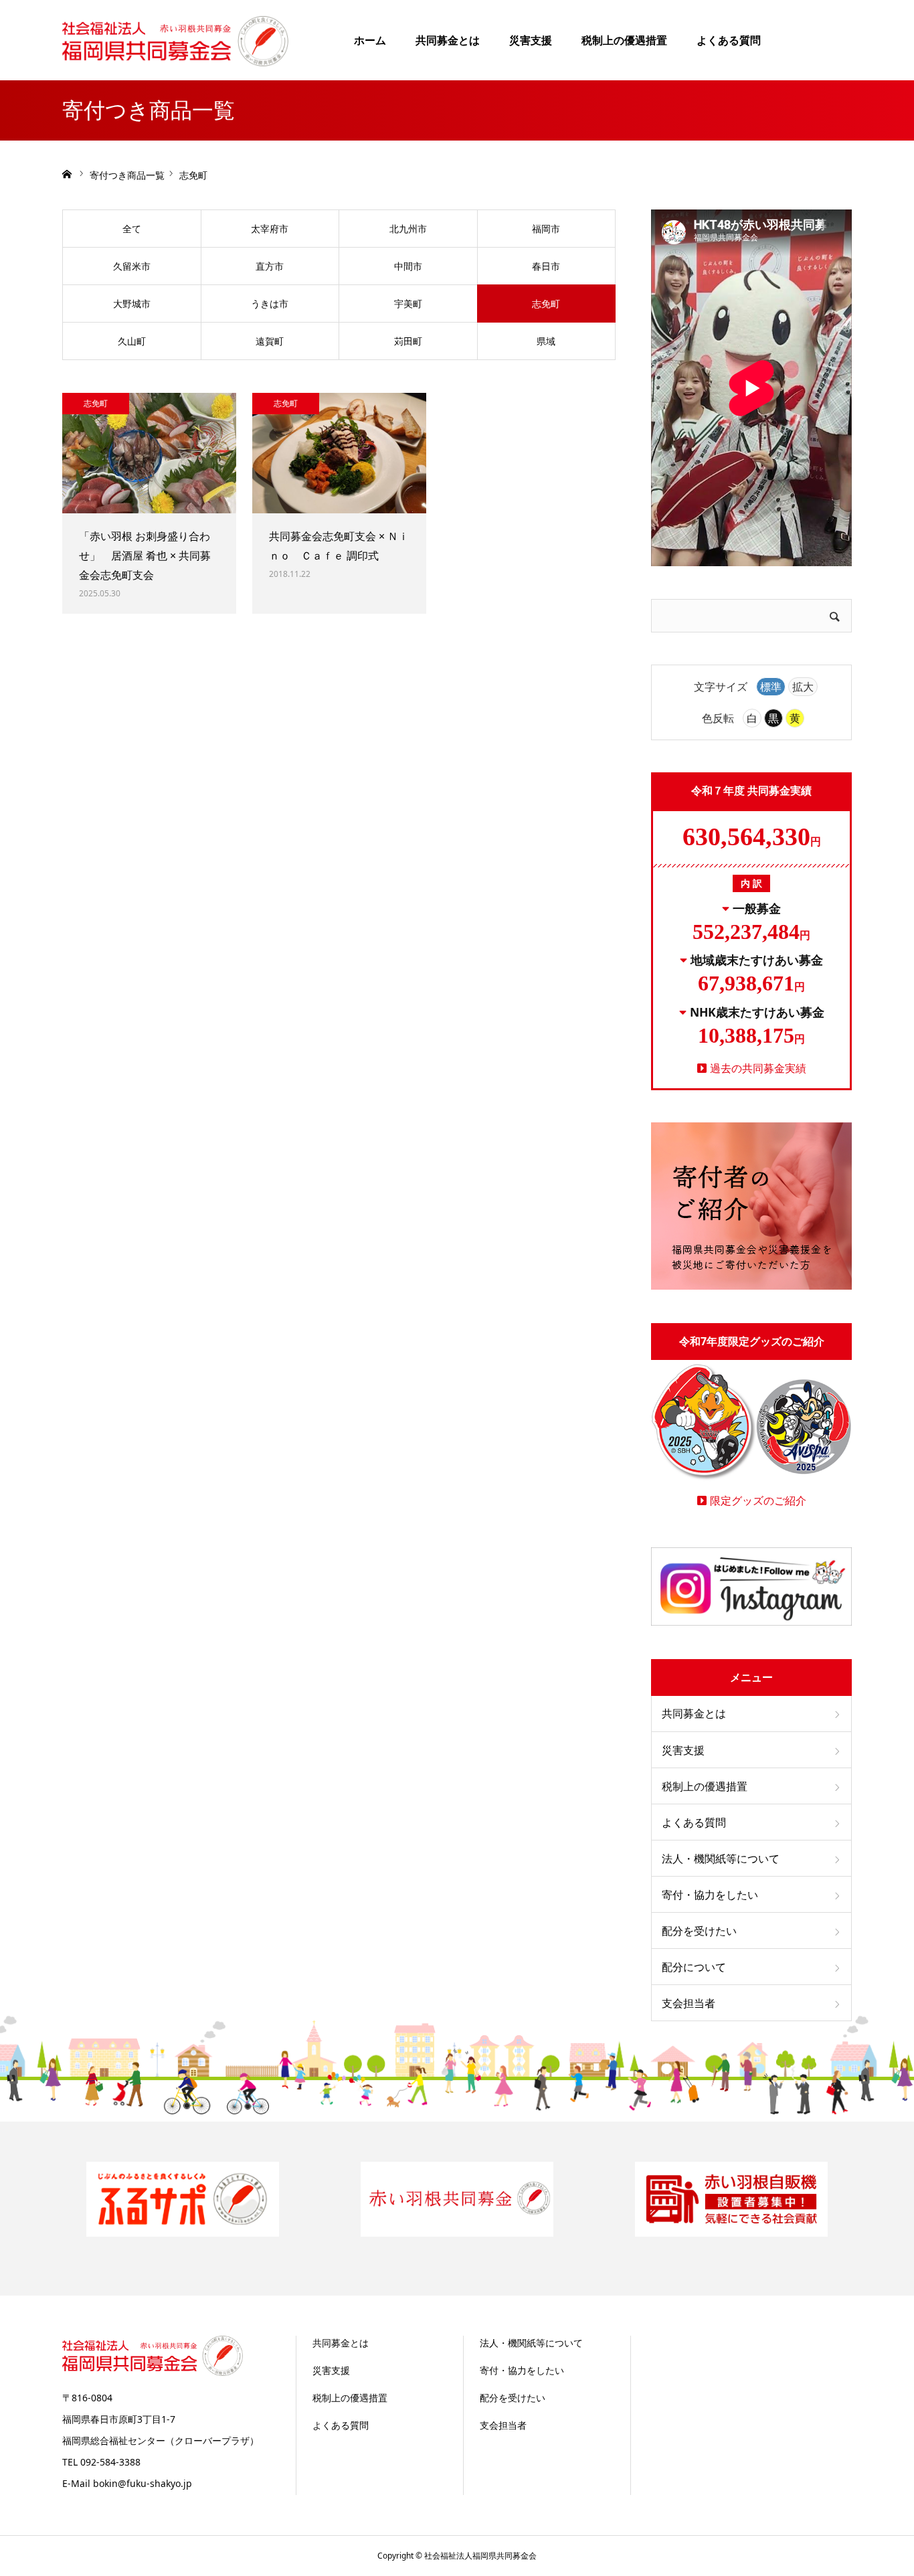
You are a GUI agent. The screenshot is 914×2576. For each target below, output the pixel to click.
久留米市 (132, 266)
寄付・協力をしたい (710, 1895)
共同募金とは (448, 40)
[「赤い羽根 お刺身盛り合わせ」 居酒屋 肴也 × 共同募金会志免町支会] (149, 453)
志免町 (546, 304)
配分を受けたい (699, 1931)
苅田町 (408, 341)
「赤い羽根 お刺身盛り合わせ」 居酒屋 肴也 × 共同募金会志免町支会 (145, 555)
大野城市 (132, 304)
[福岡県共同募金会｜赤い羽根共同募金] (175, 40)
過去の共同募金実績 (758, 1068)
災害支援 (531, 40)
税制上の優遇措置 (624, 40)
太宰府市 (270, 229)
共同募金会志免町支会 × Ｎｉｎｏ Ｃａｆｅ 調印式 (339, 546)
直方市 (270, 266)
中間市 (408, 266)
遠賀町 (270, 341)
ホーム (370, 40)
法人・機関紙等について (721, 1859)
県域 (546, 341)
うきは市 (270, 304)
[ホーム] (67, 174)
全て (132, 229)
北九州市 (408, 229)
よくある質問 (729, 40)
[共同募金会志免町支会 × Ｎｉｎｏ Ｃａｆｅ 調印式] (339, 453)
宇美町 (408, 304)
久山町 (132, 341)
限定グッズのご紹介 (758, 1500)
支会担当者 (689, 2003)
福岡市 (546, 229)
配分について (694, 1967)
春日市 (546, 266)
